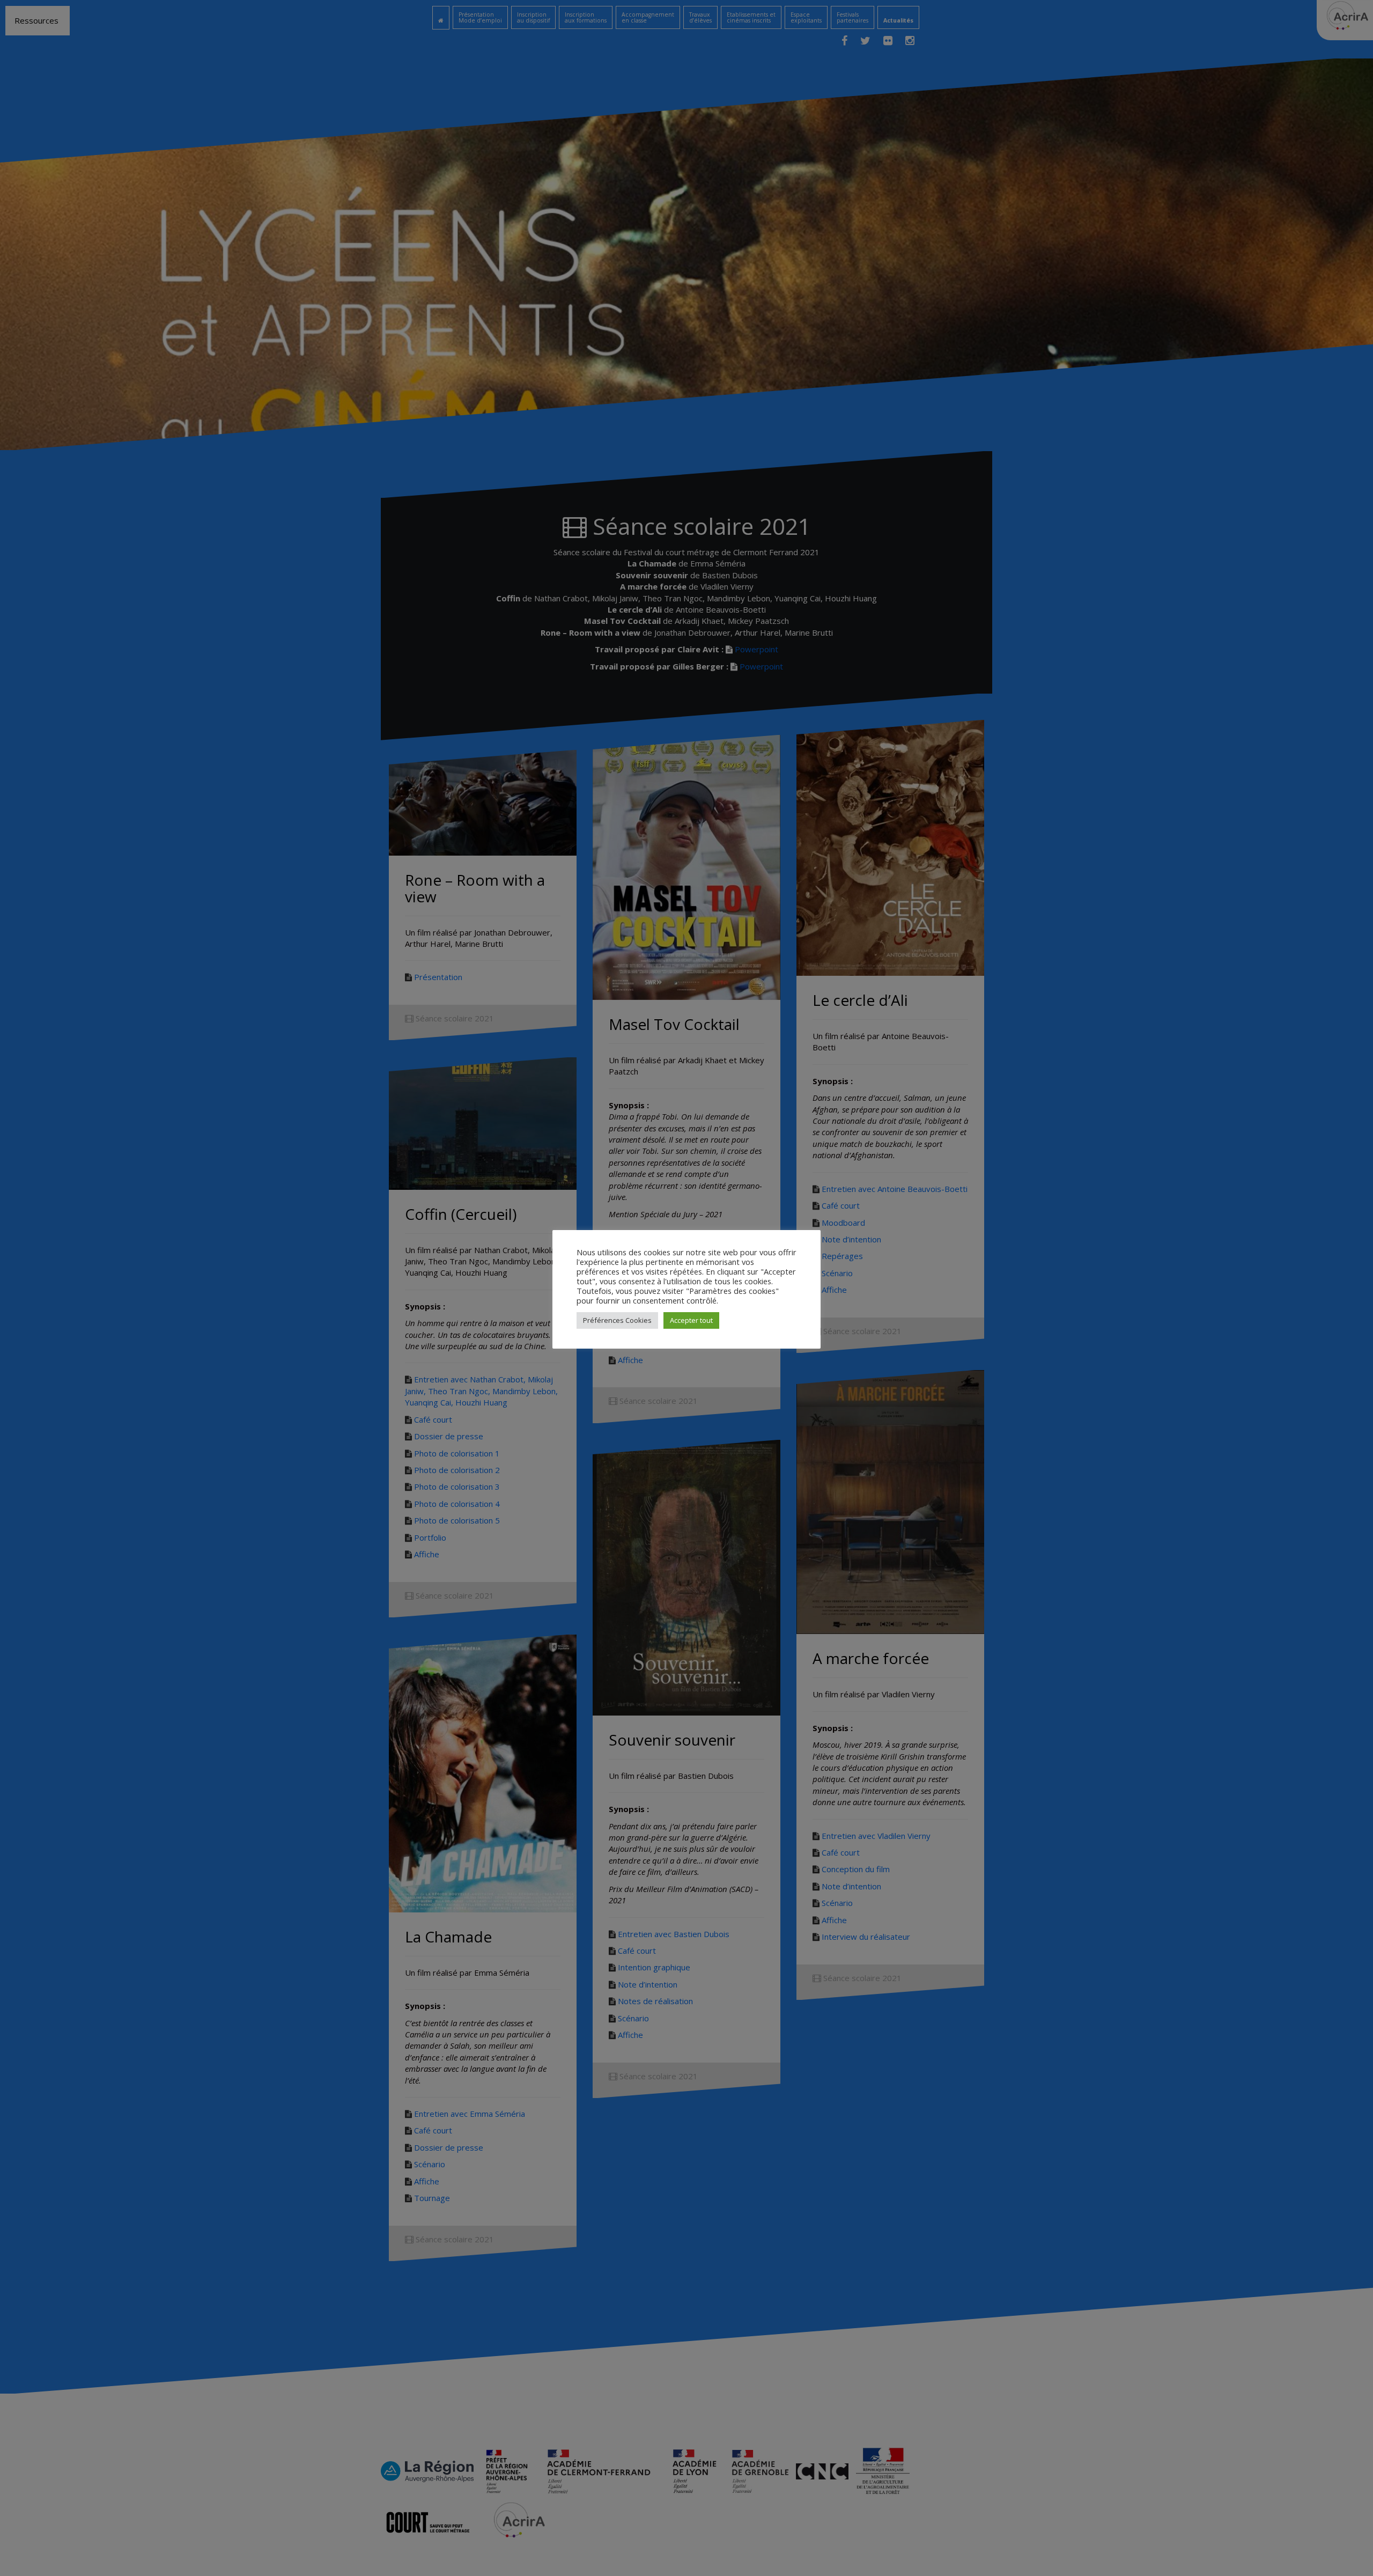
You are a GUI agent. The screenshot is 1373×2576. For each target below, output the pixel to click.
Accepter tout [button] (691, 1320)
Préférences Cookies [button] (617, 1320)
